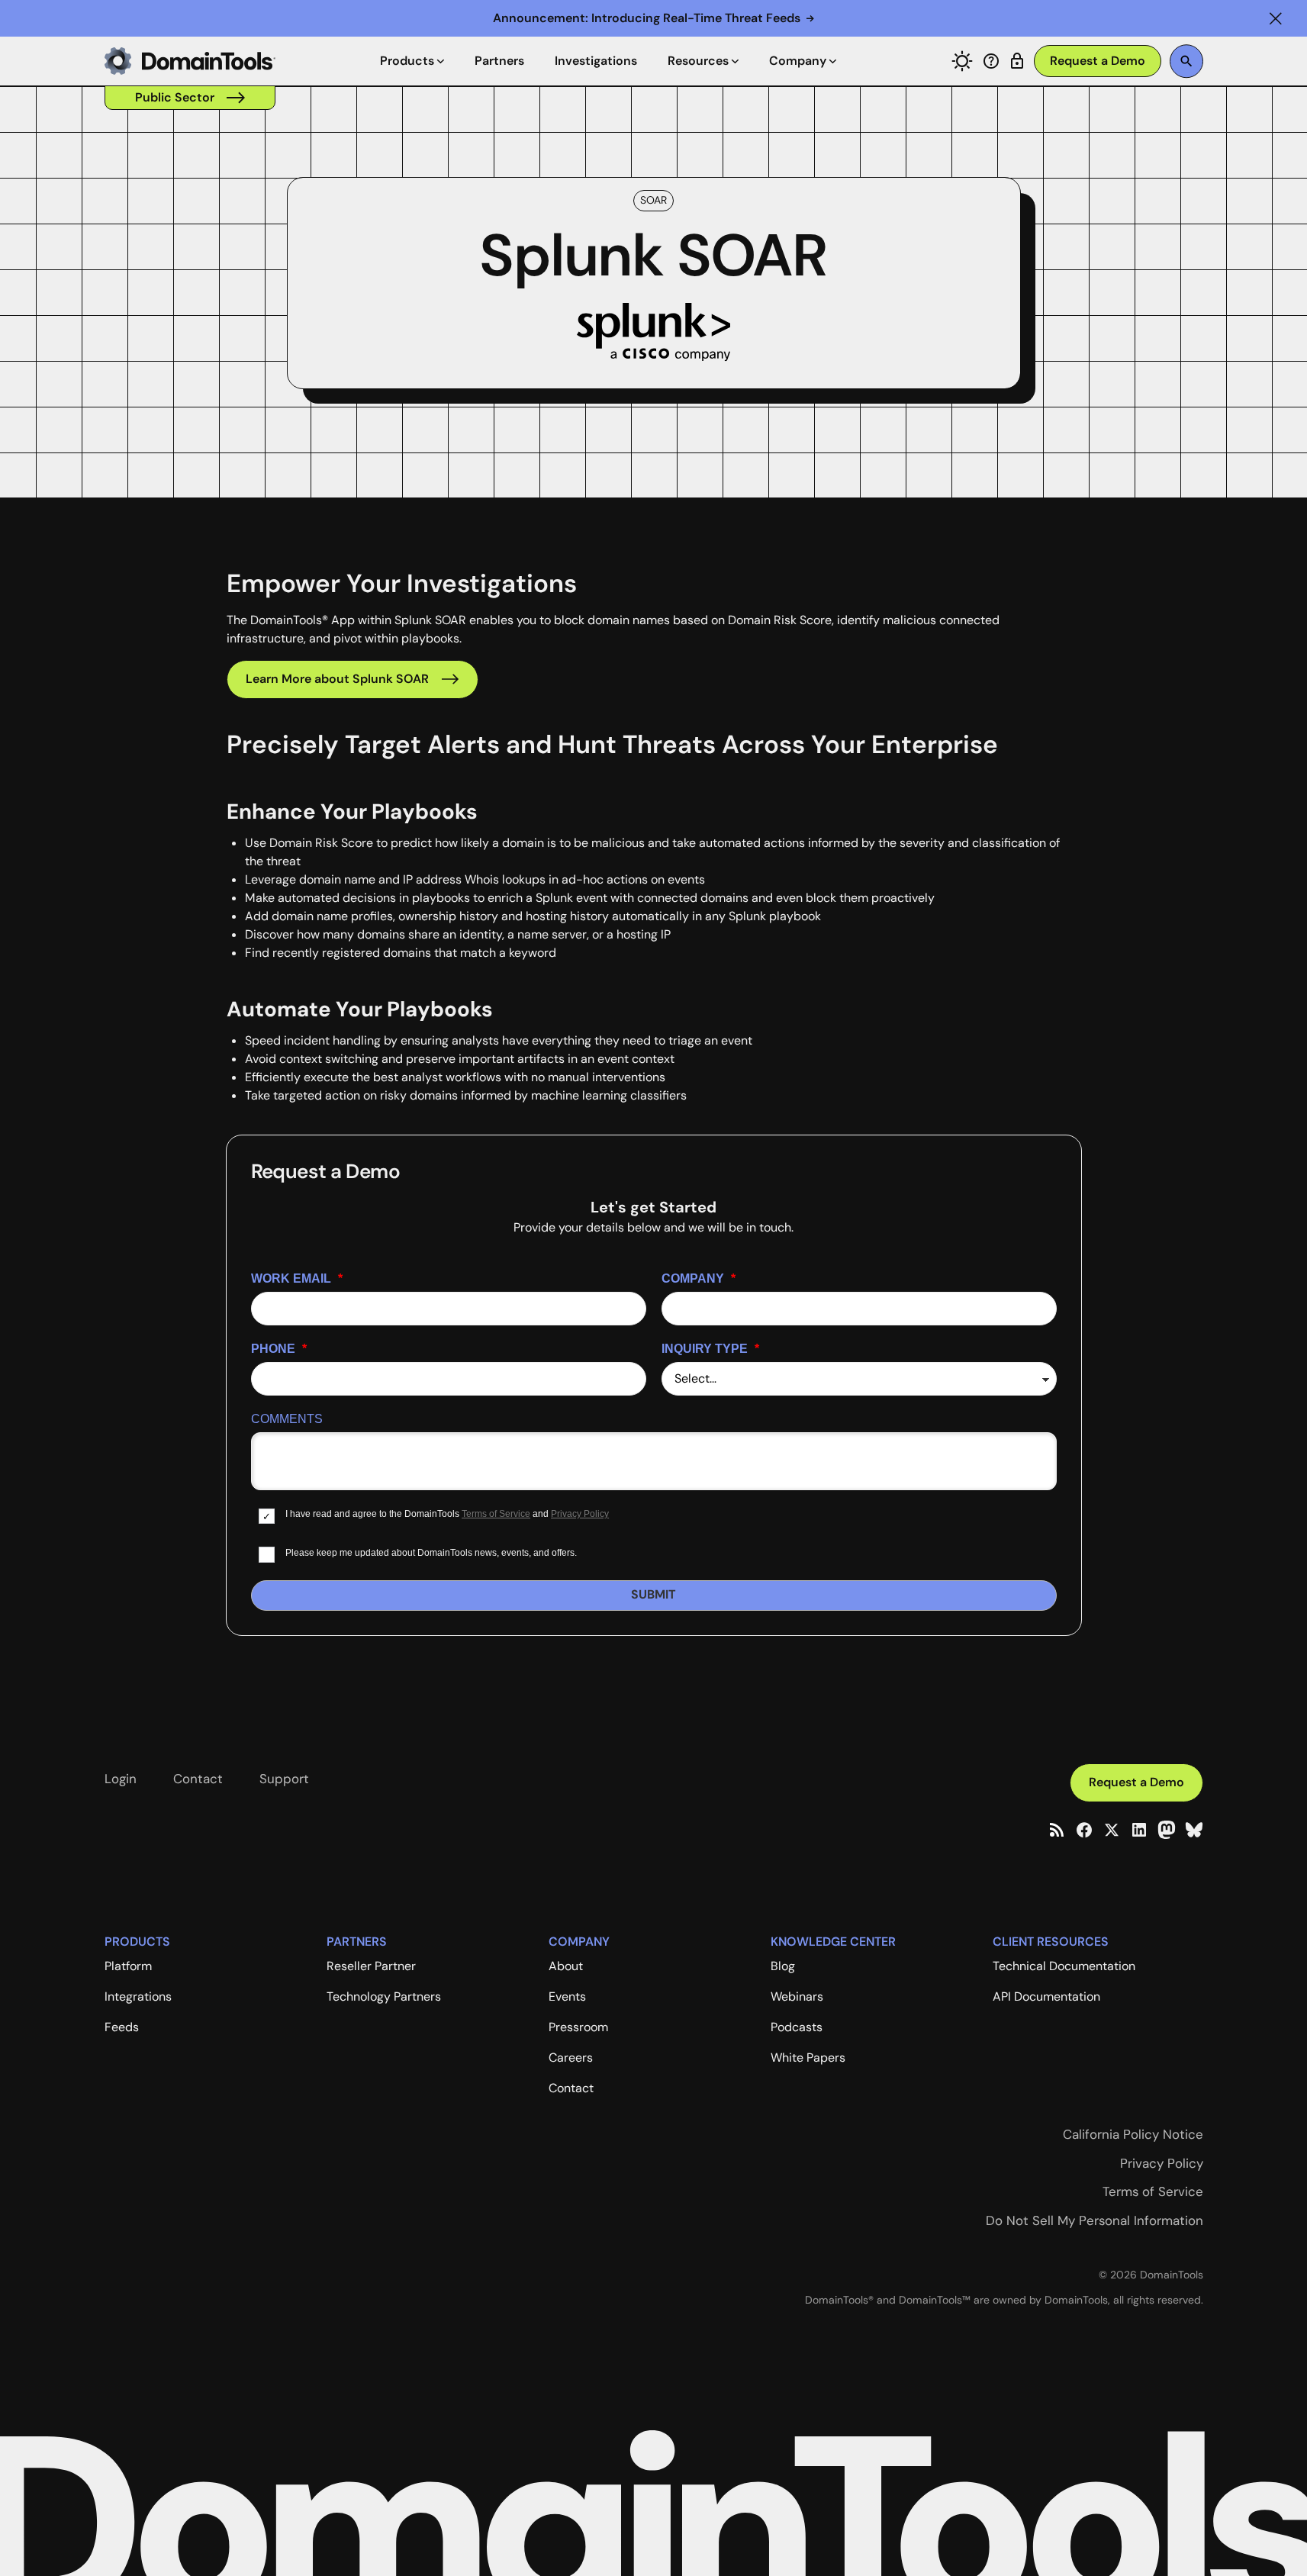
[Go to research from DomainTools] (1017, 61)
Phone (279, 1349)
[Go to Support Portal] (991, 61)
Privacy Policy (580, 1514)
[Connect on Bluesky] (1194, 1830)
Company (699, 1278)
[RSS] (1057, 1830)
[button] (1276, 18)
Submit (653, 1594)
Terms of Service (496, 1514)
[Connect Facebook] (1084, 1830)
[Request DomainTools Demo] (1098, 61)
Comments (287, 1419)
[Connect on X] (1112, 1830)
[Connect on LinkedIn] (1139, 1830)
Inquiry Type (710, 1349)
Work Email (297, 1278)
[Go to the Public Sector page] (190, 98)
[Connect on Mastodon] (1167, 1830)
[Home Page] (190, 61)
